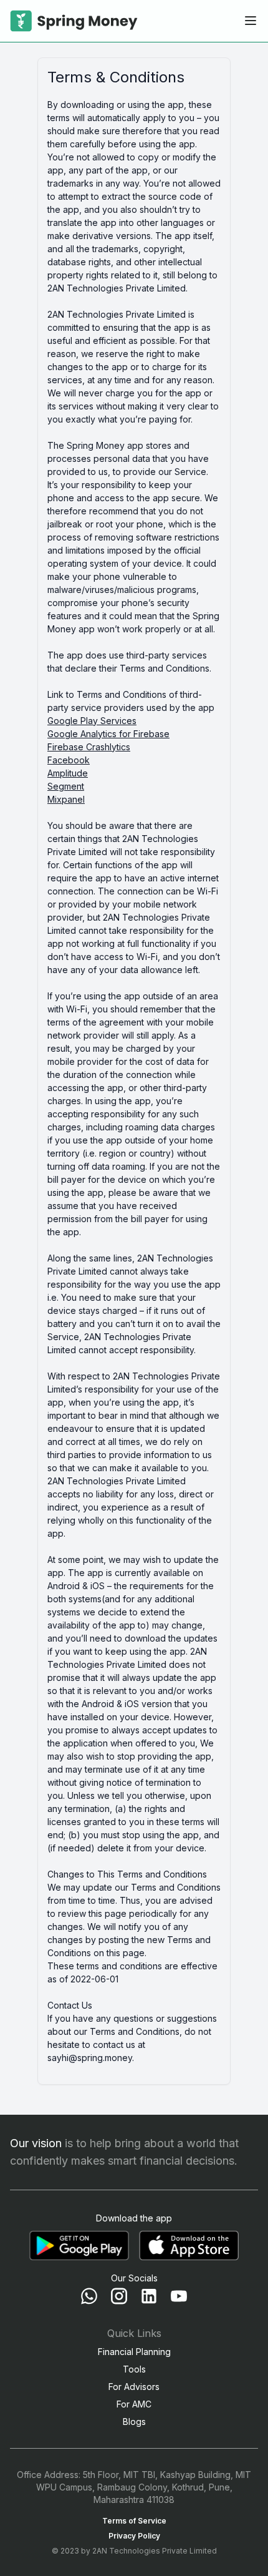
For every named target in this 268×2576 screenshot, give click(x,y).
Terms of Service (134, 2521)
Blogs (134, 2422)
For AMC (134, 2404)
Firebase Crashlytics (89, 747)
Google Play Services (92, 721)
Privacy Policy (134, 2536)
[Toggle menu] (251, 21)
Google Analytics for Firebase (108, 734)
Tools (134, 2369)
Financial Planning (134, 2352)
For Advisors (134, 2387)
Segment (66, 786)
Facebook (69, 760)
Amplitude (68, 773)
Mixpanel (66, 799)
